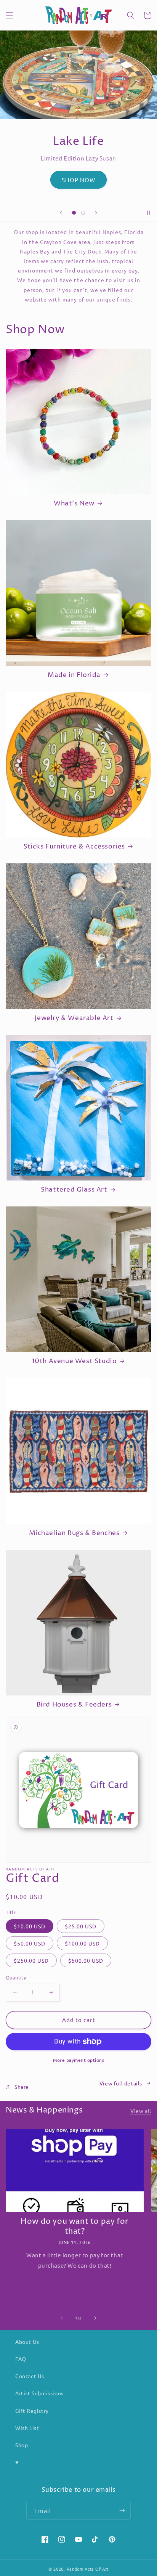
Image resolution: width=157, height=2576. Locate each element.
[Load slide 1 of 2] (74, 213)
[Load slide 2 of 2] (83, 213)
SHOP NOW (78, 180)
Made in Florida (74, 675)
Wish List (27, 2428)
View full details (121, 2083)
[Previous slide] (61, 213)
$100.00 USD (82, 1943)
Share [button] (22, 2087)
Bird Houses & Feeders (74, 1705)
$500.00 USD (86, 1960)
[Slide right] (95, 2318)
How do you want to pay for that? (75, 2227)
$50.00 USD (30, 1943)
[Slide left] (62, 2318)
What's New (74, 504)
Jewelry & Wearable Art (74, 1018)
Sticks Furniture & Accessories (74, 847)
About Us (27, 2342)
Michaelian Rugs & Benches (74, 1533)
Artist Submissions (39, 2393)
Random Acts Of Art (88, 2569)
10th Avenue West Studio (74, 1361)
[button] (10, 15)
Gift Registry (32, 2411)
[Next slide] (96, 213)
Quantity (16, 1977)
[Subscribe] (122, 2511)
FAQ (21, 2359)
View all (141, 2111)
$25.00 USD (81, 1926)
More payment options (78, 2060)
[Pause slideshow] (149, 213)
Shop (22, 2445)
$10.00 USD (30, 1926)
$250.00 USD (31, 1960)
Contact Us (30, 2376)
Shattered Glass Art (74, 1190)
